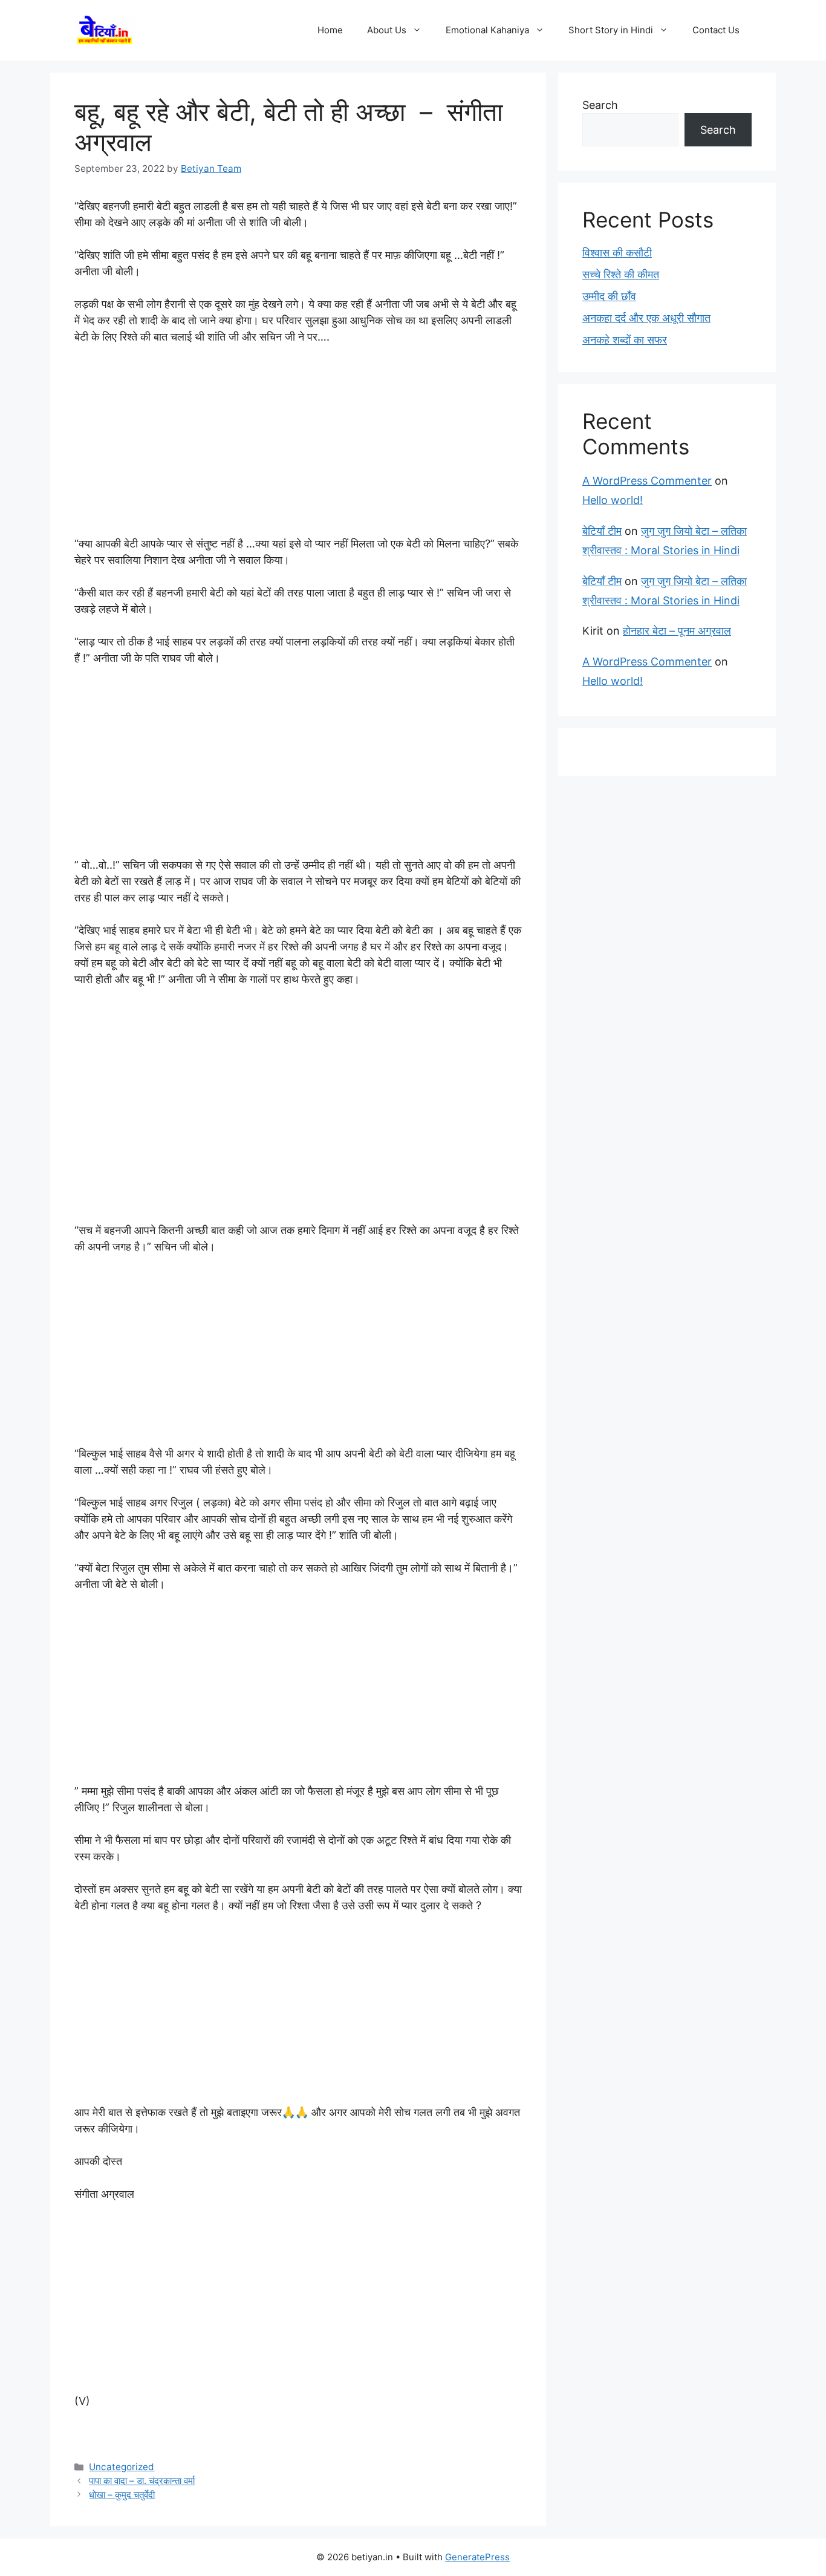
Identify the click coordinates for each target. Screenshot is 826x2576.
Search (600, 105)
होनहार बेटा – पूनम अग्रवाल (677, 631)
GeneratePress (477, 2557)
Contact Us (716, 30)
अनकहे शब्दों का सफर (625, 340)
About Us (387, 30)
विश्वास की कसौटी (617, 253)
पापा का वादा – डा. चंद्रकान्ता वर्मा (142, 2481)
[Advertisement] (298, 446)
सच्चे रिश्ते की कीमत (621, 274)
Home (330, 30)
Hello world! (613, 500)
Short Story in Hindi (611, 30)
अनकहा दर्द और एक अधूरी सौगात (646, 318)
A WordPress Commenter (647, 481)
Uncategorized (122, 2467)
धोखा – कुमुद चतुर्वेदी (122, 2495)
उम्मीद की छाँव (609, 296)
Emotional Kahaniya (487, 30)
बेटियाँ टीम (602, 531)
